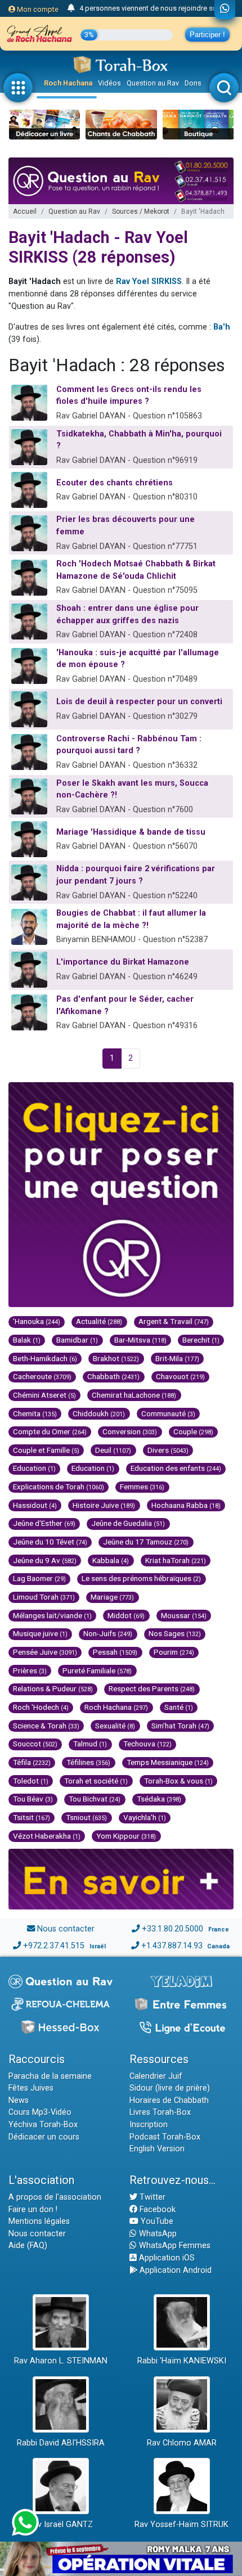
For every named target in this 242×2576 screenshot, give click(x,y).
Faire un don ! (33, 2210)
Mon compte (37, 9)
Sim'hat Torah (180, 1726)
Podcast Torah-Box (165, 2137)
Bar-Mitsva (140, 1340)
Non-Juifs (108, 1633)
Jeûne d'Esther (44, 1523)
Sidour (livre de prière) (170, 2088)
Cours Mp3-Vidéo (40, 2112)
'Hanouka (37, 1321)
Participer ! (207, 35)
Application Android (174, 2270)
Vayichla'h (145, 1817)
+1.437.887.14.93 (172, 1946)
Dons (193, 83)
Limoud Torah (44, 1597)
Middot (126, 1615)
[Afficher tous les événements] (71, 8)
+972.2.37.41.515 (54, 1946)
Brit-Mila (177, 1358)
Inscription (149, 2125)
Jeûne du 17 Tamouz (146, 1542)
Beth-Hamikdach (45, 1358)
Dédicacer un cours (44, 2137)
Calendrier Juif (156, 2076)
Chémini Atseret (44, 1395)
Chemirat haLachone (134, 1395)
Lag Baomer (39, 1578)
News (19, 2100)
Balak (27, 1340)
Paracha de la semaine (50, 2076)
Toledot (31, 1781)
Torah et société (96, 1781)
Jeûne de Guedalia (128, 1523)
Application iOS (166, 2258)
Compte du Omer (50, 1431)
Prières (30, 1670)
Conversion (130, 1431)
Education (34, 1468)
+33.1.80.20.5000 (172, 1929)
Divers (168, 1450)
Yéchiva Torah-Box (43, 2125)
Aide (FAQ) (28, 2246)
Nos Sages (175, 1633)
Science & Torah (46, 1726)
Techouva (147, 1744)
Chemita (35, 1413)
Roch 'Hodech (41, 1707)
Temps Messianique (168, 1762)
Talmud (90, 1744)
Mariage (112, 1597)
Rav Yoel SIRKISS (149, 282)
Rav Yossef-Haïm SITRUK (181, 2525)
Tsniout (86, 1817)
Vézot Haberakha (47, 1836)
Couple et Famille (46, 1450)
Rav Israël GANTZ (60, 2525)
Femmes (142, 1487)
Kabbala (111, 1560)
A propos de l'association (55, 2197)
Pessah (115, 1652)
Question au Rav (153, 83)
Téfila (32, 1762)
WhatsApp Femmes (174, 2246)
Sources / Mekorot (141, 211)
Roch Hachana (68, 83)
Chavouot (180, 1376)
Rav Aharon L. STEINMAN (61, 2361)
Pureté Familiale (97, 1670)
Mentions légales (39, 2221)
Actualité (99, 1321)
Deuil (113, 1450)
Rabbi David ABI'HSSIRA (61, 2443)
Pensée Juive (45, 1652)
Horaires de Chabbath (169, 2100)
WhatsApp (157, 2234)
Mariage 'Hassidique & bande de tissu (131, 832)
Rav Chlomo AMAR (182, 2443)
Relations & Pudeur (53, 1688)
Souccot (35, 1744)
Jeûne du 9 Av (45, 1560)
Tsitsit (32, 1817)
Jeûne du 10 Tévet (50, 1542)
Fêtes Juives (31, 2088)
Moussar (184, 1615)
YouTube (156, 2221)
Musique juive (40, 1633)
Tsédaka (159, 1799)
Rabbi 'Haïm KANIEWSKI (182, 2361)
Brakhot (116, 1358)
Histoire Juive (104, 1505)
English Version (157, 2149)
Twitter (151, 2197)
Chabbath (113, 1376)
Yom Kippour (126, 1836)
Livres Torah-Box (160, 2112)
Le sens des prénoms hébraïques (141, 1578)
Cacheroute (42, 1376)
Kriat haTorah (176, 1560)
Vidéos (109, 83)
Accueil (25, 211)
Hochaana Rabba (186, 1505)
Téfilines (88, 1762)
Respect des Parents (152, 1688)
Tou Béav (33, 1799)
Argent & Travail (174, 1321)
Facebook (156, 2210)
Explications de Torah (59, 1487)
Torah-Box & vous (178, 1781)
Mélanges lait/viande (52, 1615)
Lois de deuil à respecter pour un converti (139, 702)
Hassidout (35, 1505)
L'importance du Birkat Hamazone (123, 962)
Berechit (201, 1340)
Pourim (174, 1652)
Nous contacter (66, 1929)
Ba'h (222, 327)
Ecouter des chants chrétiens (115, 483)
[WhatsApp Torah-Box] (225, 10)
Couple (193, 1431)
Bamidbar (77, 1340)
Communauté (168, 1413)
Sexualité (115, 1726)
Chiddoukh (99, 1413)
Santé (179, 1707)
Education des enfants (176, 1468)
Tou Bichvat (95, 1799)
